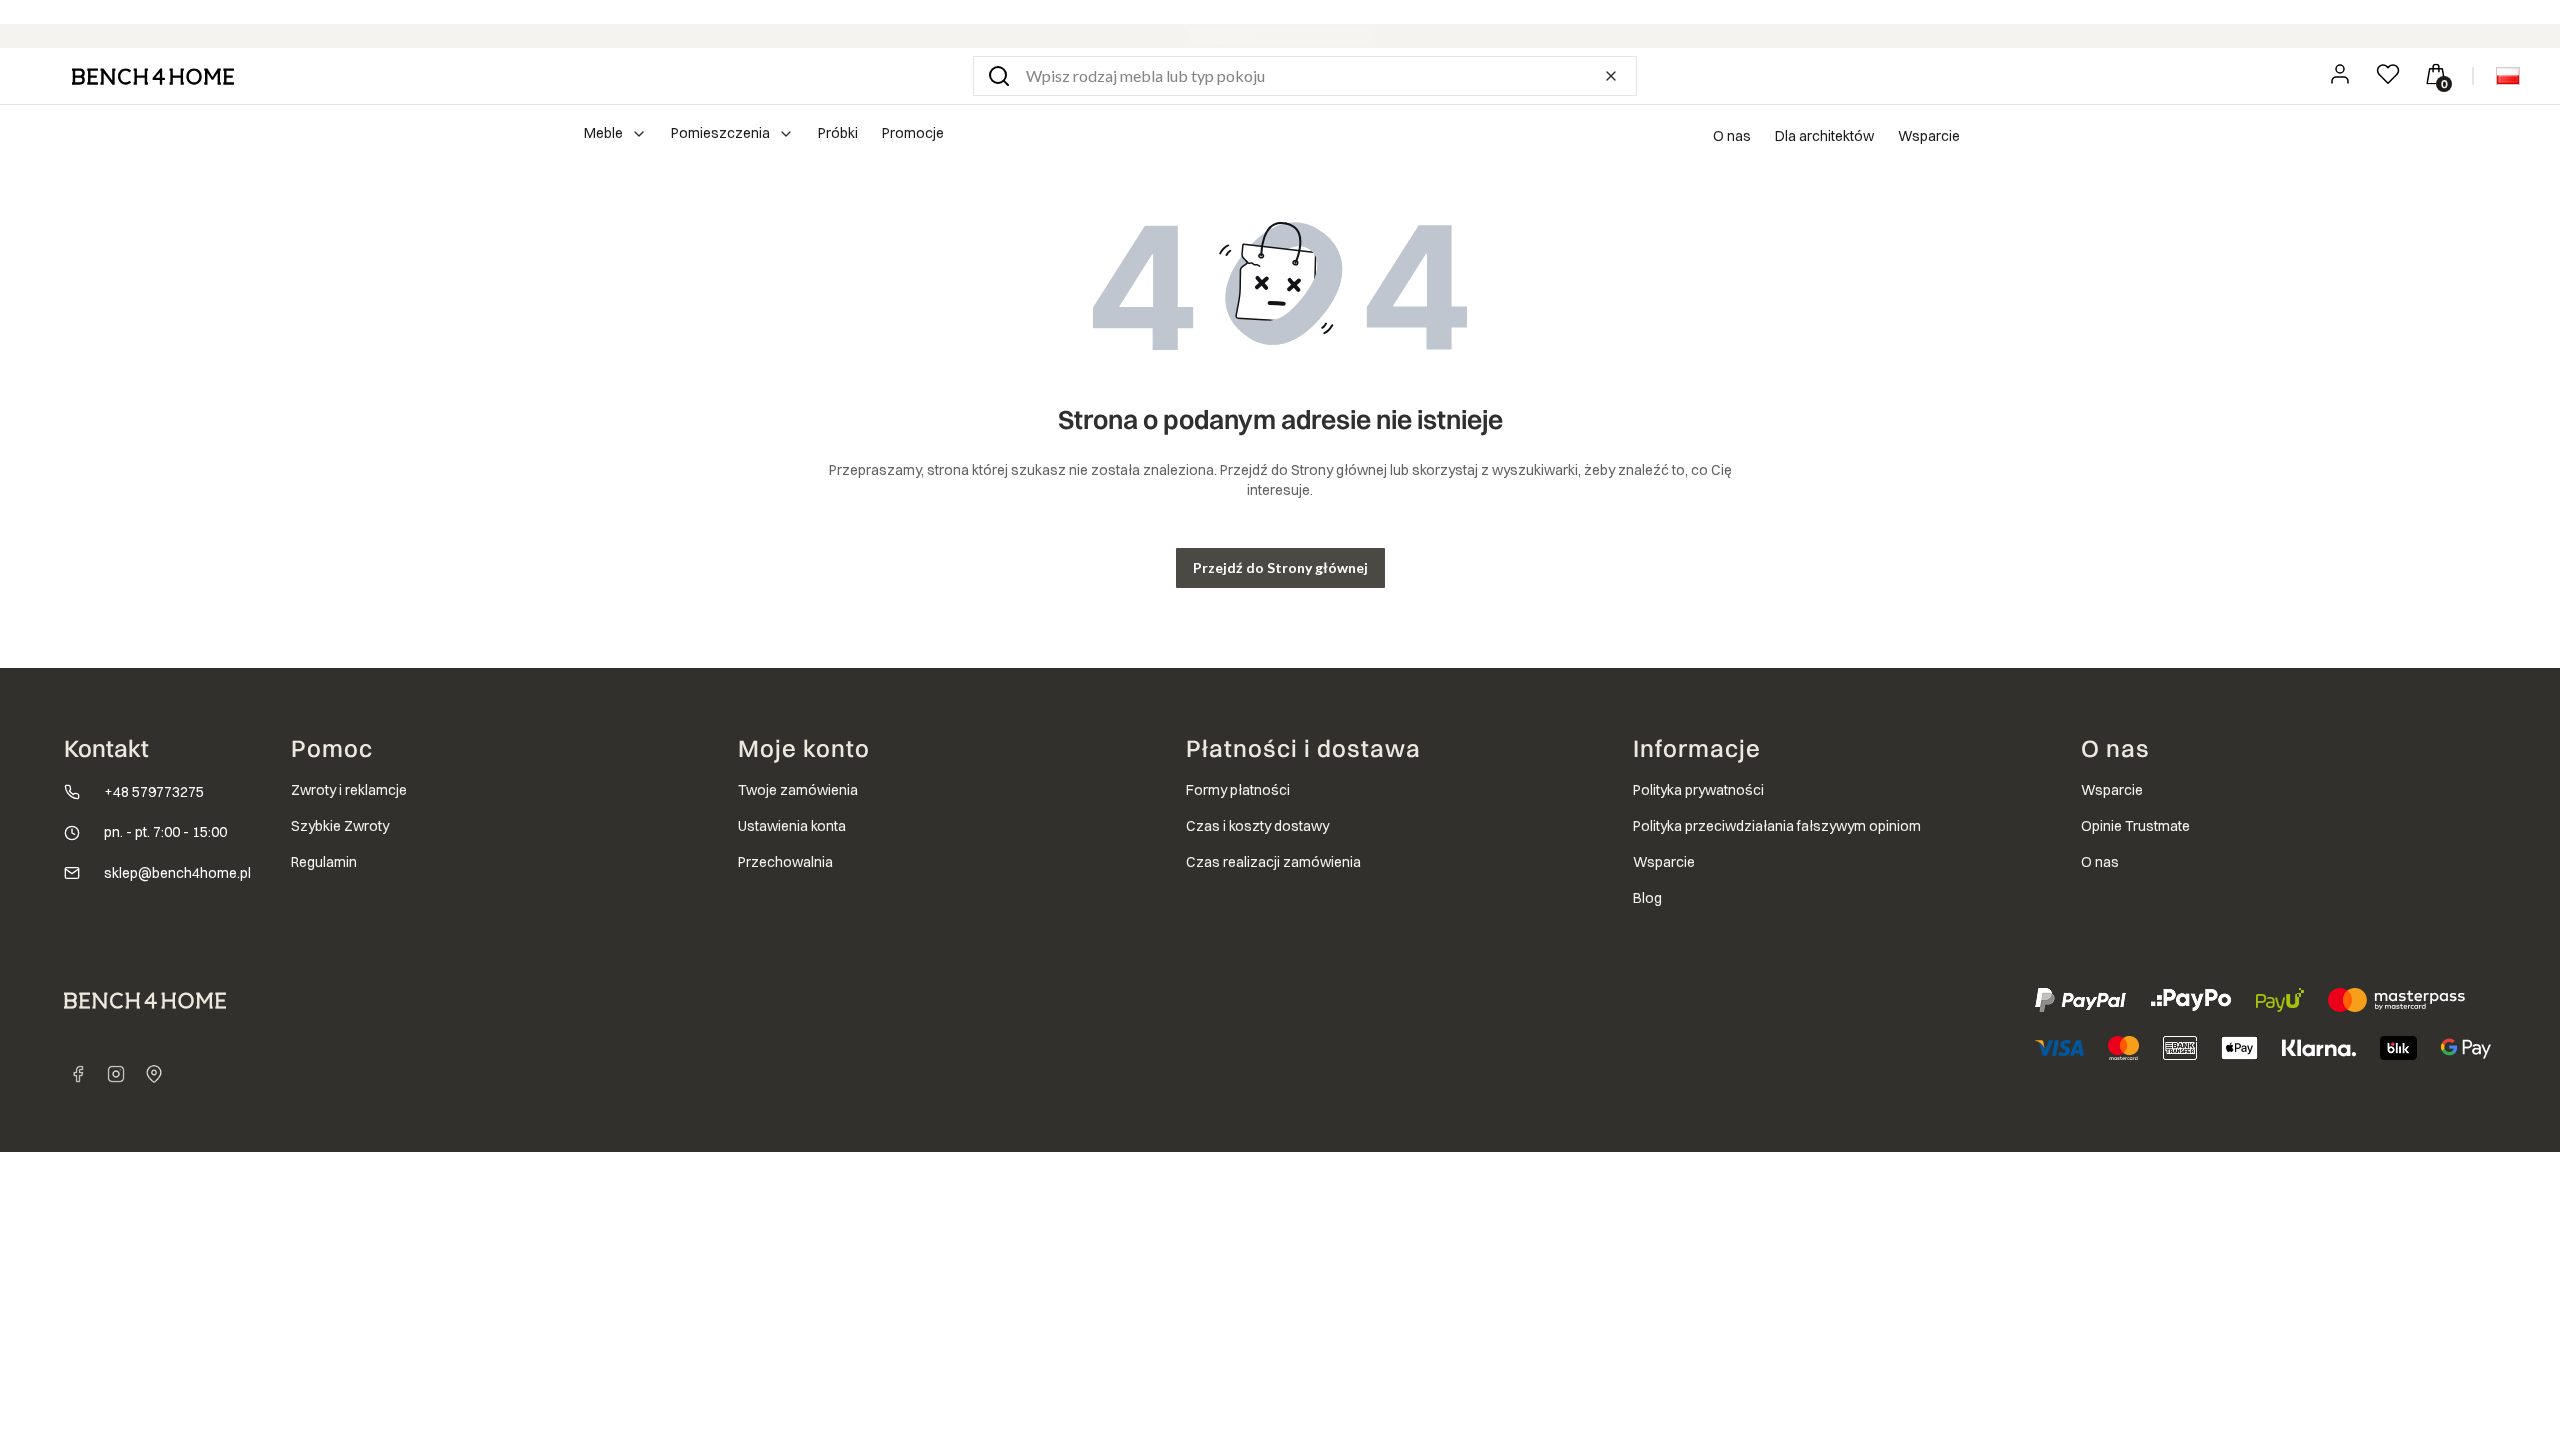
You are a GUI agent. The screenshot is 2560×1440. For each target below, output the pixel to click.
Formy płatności (1238, 790)
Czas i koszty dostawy (1257, 826)
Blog (1647, 898)
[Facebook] (78, 1074)
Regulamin (324, 862)
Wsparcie (1929, 136)
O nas (1732, 136)
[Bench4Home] (154, 1074)
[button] (999, 76)
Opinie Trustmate (2135, 826)
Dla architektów (1824, 136)
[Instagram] (116, 1074)
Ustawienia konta (792, 826)
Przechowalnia (785, 862)
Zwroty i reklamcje (349, 790)
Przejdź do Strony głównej (1280, 567)
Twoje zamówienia (798, 790)
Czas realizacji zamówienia (1273, 862)
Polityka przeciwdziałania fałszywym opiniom (1777, 826)
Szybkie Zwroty (340, 826)
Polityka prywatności (1698, 790)
